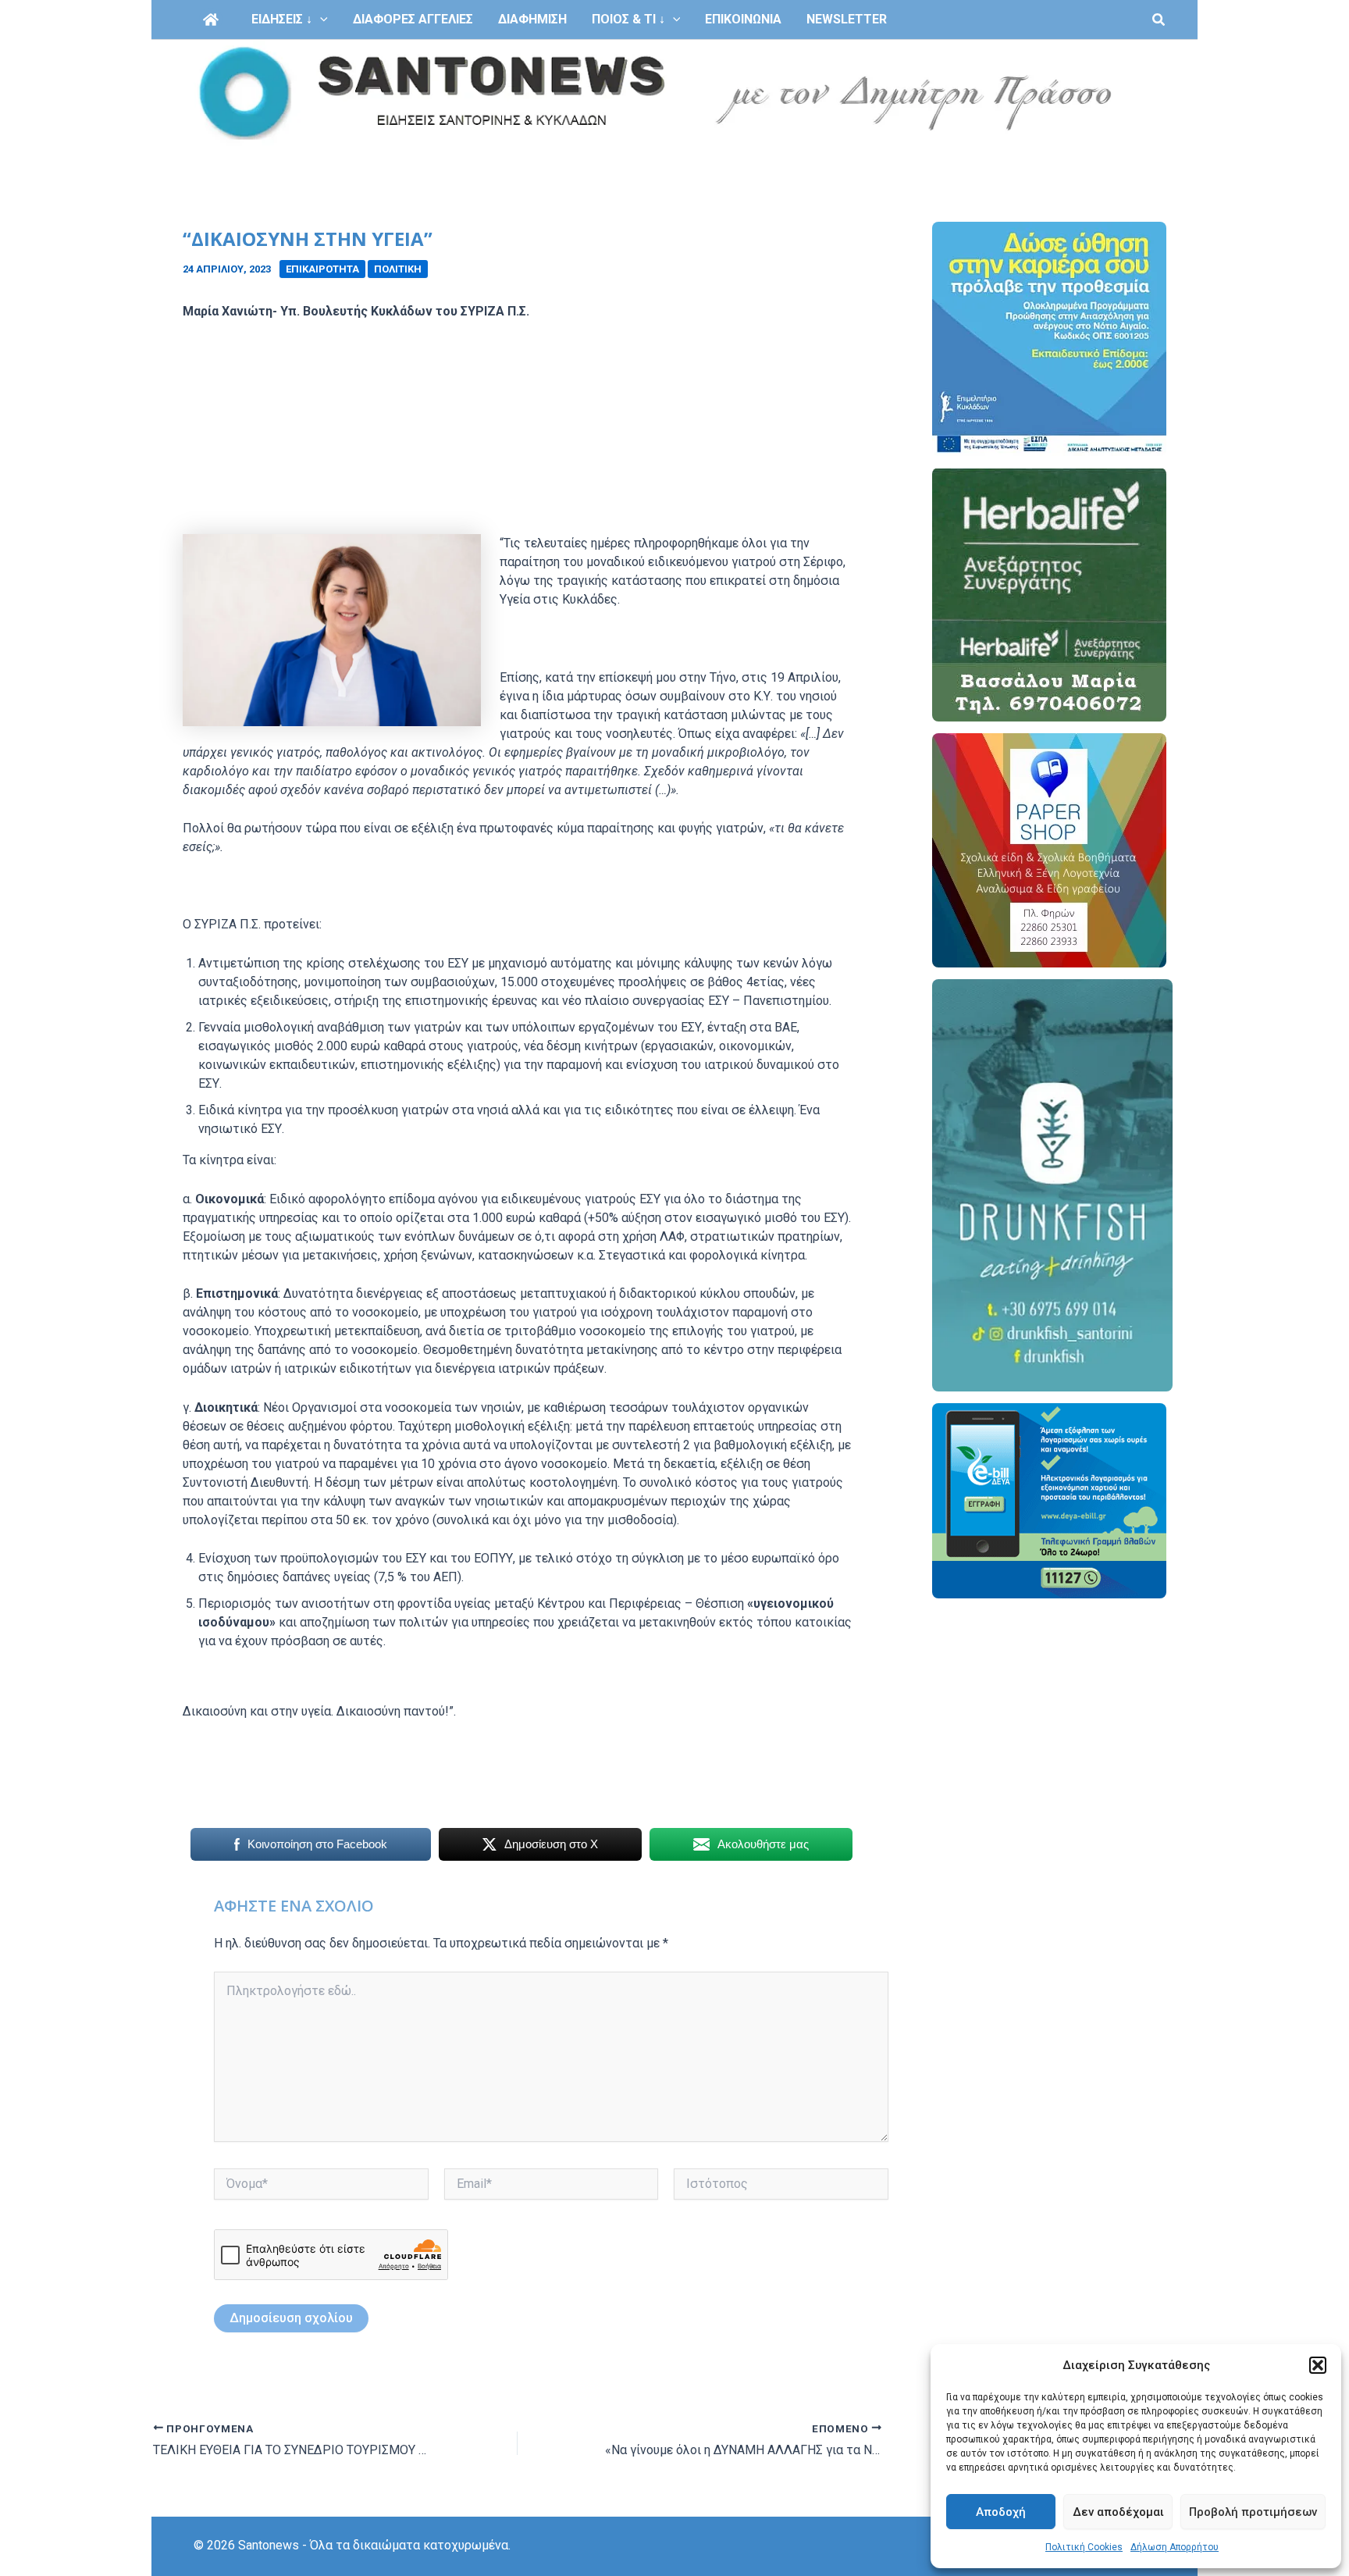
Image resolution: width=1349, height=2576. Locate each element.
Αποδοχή (1001, 2512)
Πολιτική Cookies (1084, 2547)
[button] (1318, 2365)
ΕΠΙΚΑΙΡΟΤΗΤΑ (322, 269)
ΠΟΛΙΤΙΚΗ (398, 269)
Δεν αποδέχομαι (1118, 2512)
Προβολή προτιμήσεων (1253, 2512)
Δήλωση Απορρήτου (1175, 2547)
